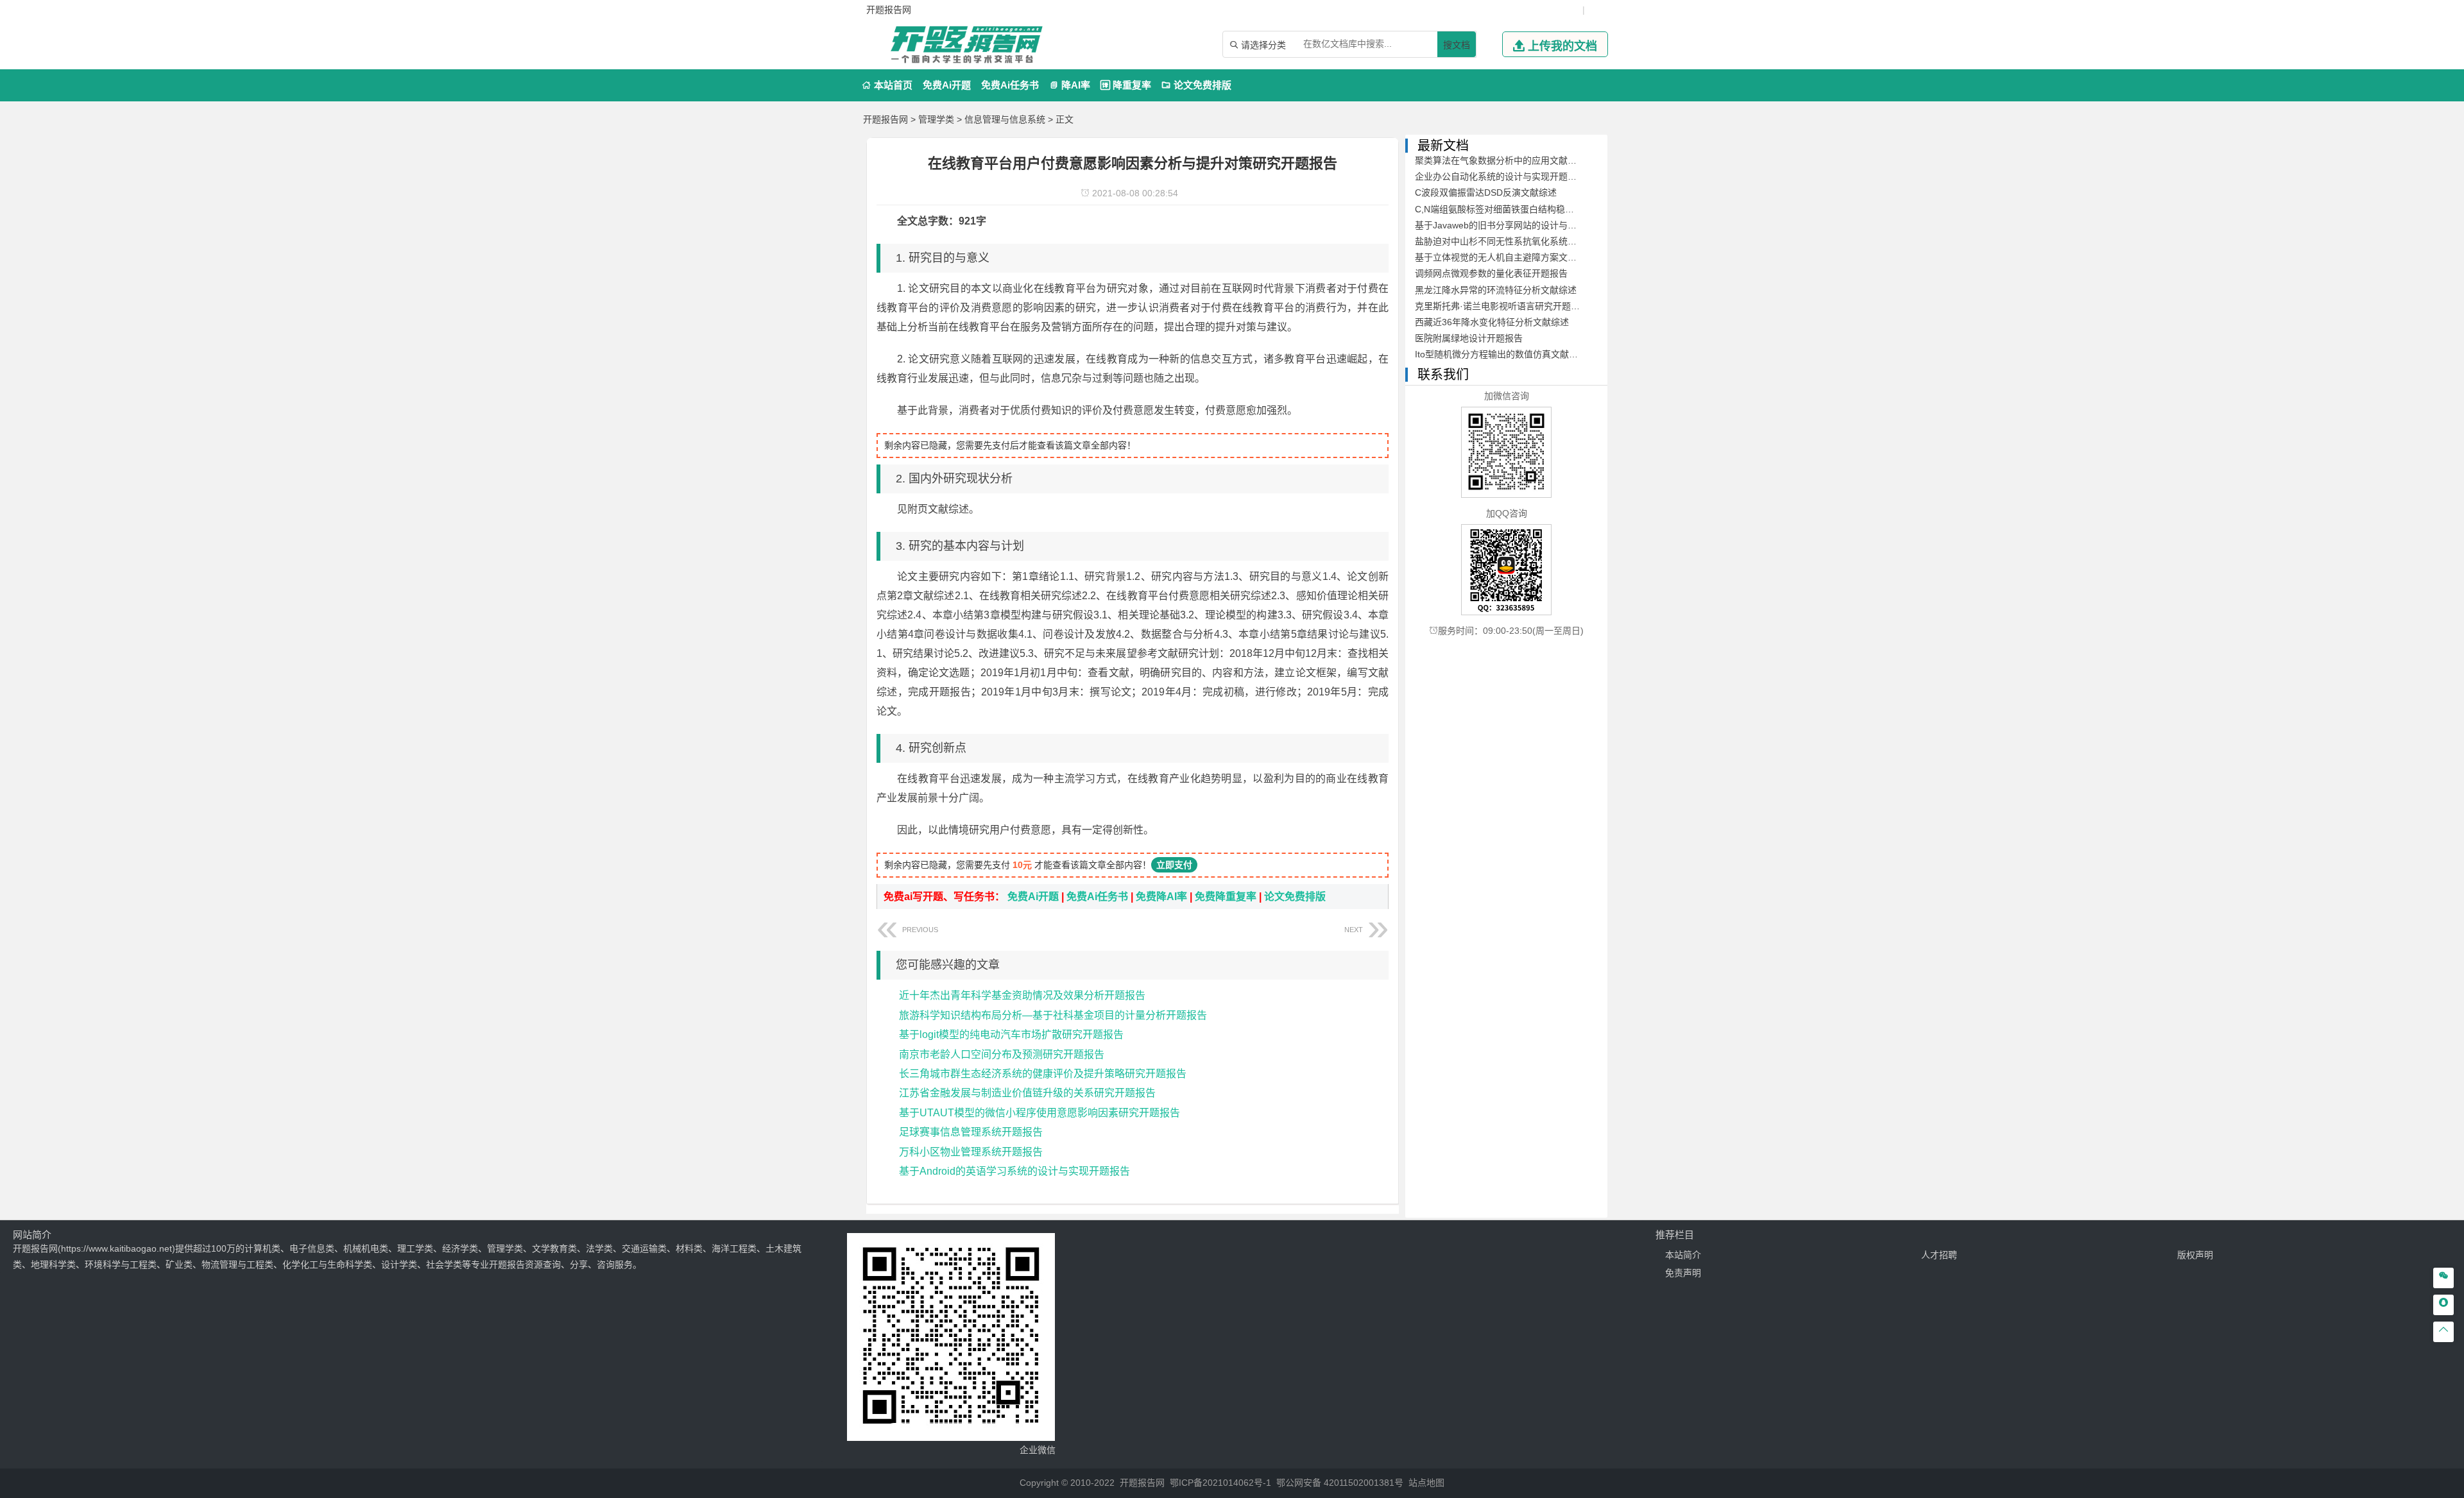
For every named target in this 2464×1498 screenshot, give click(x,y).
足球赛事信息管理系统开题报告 (971, 1132)
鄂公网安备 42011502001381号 (1340, 1483)
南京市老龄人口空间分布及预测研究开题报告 (1002, 1054)
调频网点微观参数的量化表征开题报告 (1491, 273)
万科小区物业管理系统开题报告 (971, 1152)
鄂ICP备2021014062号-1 (1220, 1483)
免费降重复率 (1226, 897)
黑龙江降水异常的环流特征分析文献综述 (1496, 290)
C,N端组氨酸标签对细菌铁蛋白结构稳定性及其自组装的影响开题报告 (1553, 209)
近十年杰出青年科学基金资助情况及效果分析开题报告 (1022, 995)
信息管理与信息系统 (1005, 119)
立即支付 (1174, 865)
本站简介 (1683, 1255)
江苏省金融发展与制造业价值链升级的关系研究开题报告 (1027, 1093)
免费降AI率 (1161, 897)
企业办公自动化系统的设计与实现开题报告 (1500, 176)
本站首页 (887, 85)
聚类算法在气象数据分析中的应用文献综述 (1500, 160)
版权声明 (2195, 1255)
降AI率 (1070, 85)
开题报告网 (886, 119)
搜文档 (1457, 45)
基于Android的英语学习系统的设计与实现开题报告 (1014, 1171)
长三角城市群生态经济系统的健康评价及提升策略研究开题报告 (1043, 1074)
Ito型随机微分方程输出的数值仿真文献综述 (1501, 354)
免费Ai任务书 (1010, 85)
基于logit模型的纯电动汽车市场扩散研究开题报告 (1011, 1034)
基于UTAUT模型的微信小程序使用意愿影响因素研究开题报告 (1039, 1113)
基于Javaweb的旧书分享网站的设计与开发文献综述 (1518, 225)
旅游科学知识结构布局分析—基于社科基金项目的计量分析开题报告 (1053, 1015)
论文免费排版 (1196, 85)
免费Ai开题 (947, 85)
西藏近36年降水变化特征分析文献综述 (1492, 322)
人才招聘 (1939, 1255)
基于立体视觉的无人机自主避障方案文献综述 (1505, 257)
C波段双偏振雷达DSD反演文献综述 (1486, 192)
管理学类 (936, 119)
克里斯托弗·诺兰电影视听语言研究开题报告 (1502, 306)
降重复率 (1126, 85)
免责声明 (1683, 1273)
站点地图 (1426, 1483)
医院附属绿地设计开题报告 (1469, 338)
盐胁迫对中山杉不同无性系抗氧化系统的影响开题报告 (1523, 241)
